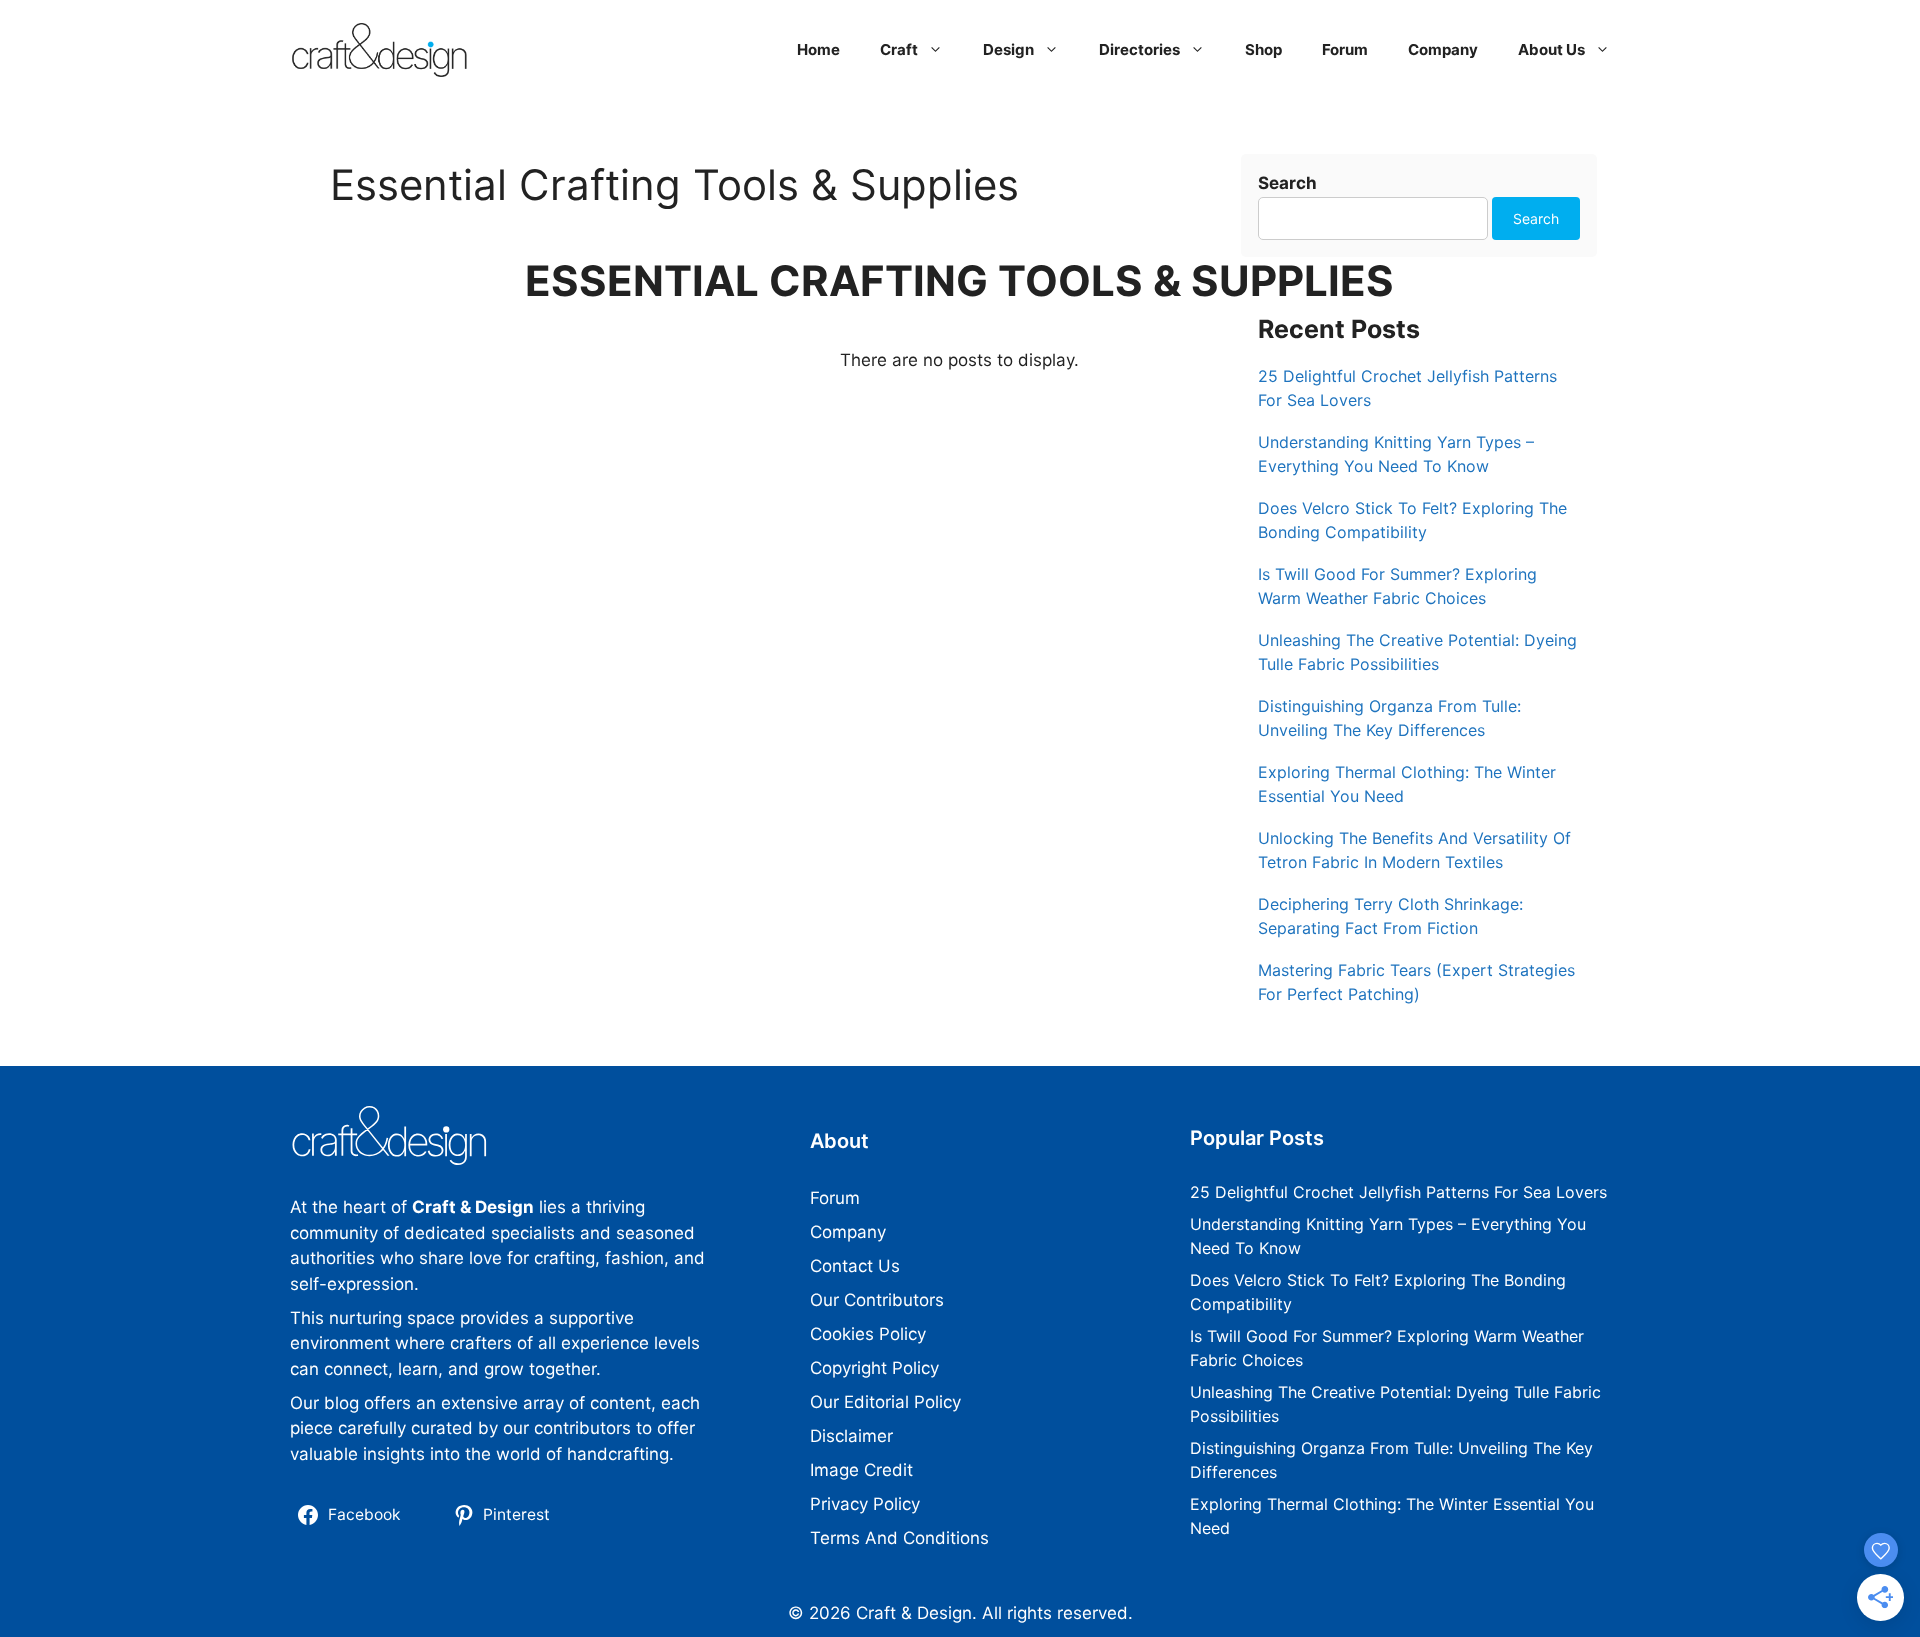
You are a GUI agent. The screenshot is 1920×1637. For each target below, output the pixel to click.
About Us (1551, 49)
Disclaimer (851, 1436)
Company (1443, 49)
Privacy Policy (865, 1504)
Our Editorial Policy (885, 1402)
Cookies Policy (868, 1334)
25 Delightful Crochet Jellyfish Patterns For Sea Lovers (1398, 1192)
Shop (1263, 49)
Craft (899, 49)
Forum (1345, 49)
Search (1287, 183)
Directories (1139, 49)
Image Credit (861, 1470)
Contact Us (855, 1266)
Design (1008, 49)
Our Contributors (877, 1300)
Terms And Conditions (899, 1538)
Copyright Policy (874, 1368)
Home (818, 49)
